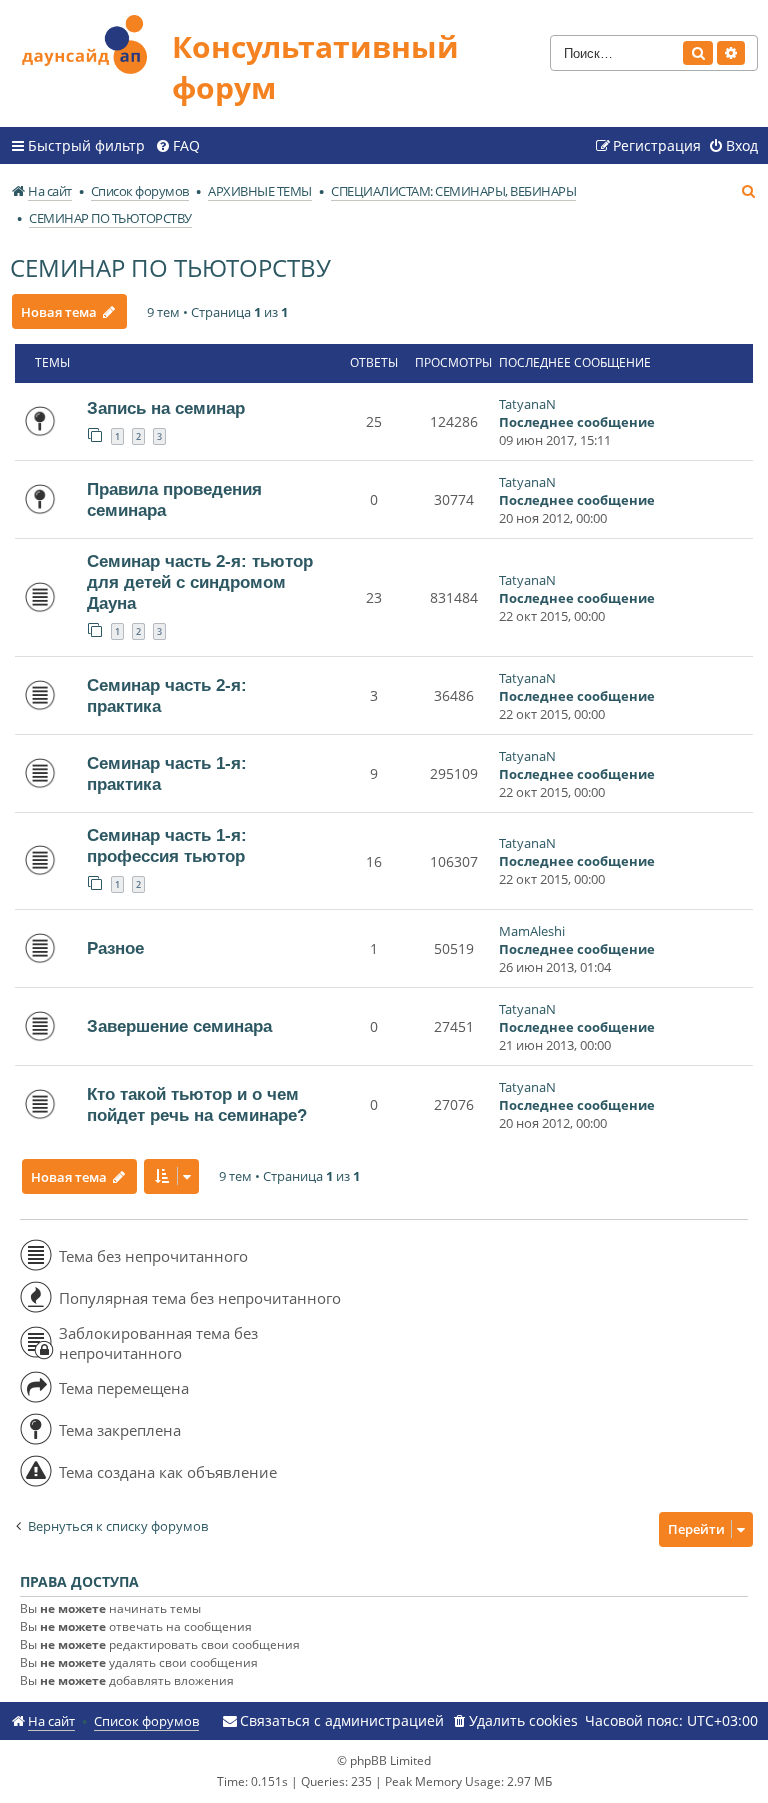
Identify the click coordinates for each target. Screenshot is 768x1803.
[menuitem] (177, 146)
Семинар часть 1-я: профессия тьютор (167, 845)
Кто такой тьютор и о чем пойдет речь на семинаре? (197, 1104)
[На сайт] (91, 41)
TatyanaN (527, 404)
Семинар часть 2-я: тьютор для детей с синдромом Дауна (200, 582)
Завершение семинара (179, 1026)
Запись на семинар (166, 408)
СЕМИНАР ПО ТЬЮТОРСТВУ (170, 267)
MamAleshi (532, 931)
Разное (115, 948)
